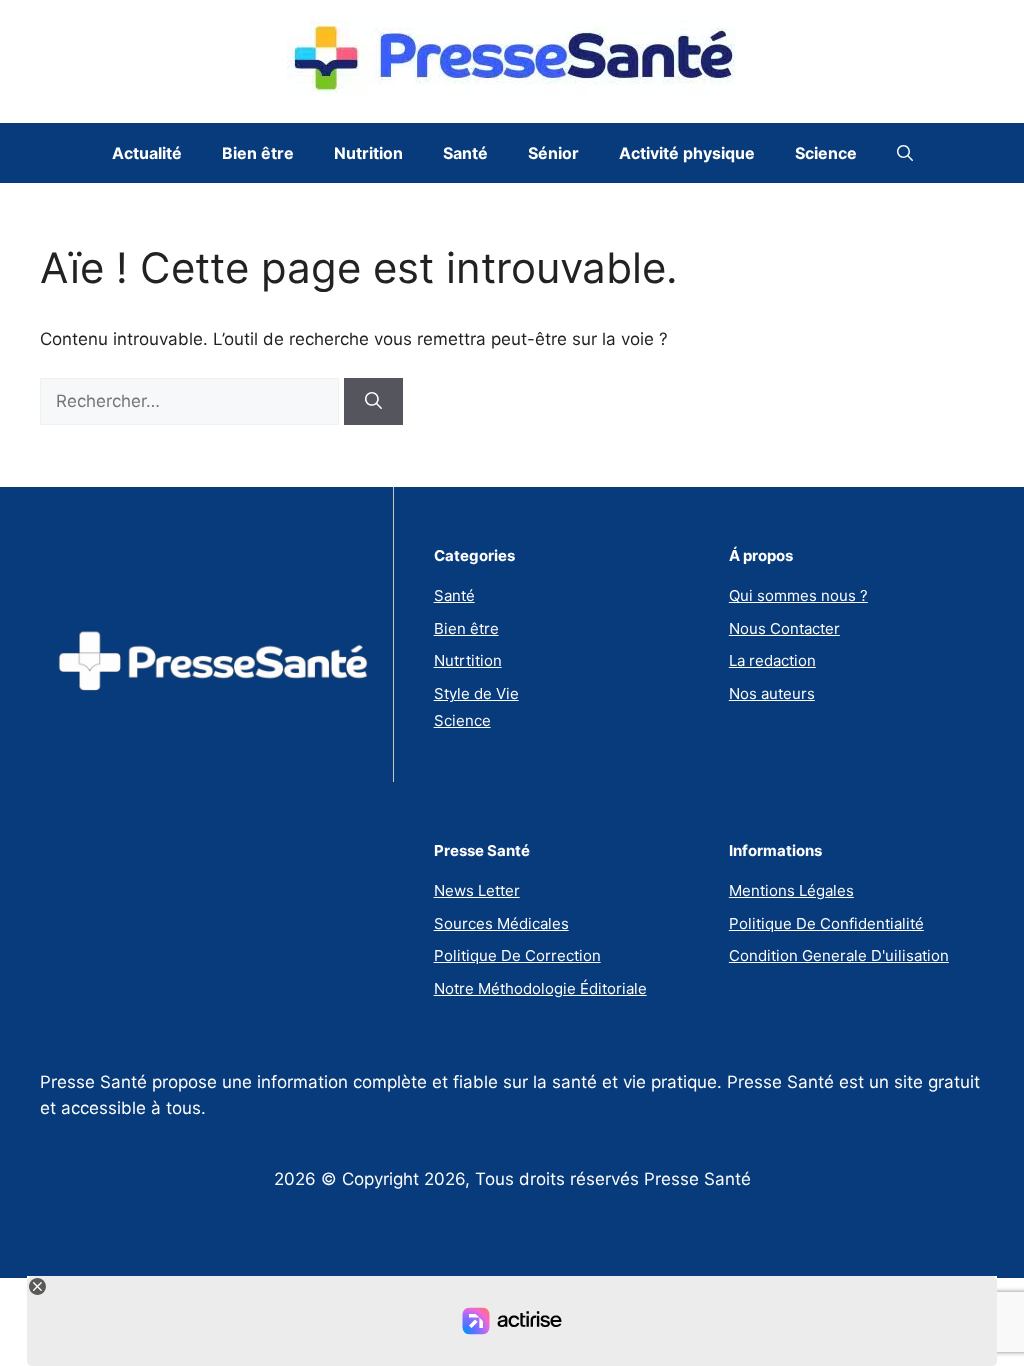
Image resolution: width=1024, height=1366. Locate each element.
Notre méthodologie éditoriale (540, 988)
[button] (905, 153)
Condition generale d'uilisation (839, 955)
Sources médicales (501, 923)
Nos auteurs (772, 693)
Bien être (258, 153)
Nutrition (368, 153)
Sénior (553, 153)
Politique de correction (517, 955)
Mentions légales (791, 890)
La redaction (772, 660)
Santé (465, 153)
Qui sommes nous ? (798, 595)
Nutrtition (468, 660)
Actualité (147, 153)
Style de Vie (476, 693)
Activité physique (687, 153)
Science (826, 153)
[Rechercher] (373, 402)
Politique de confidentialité (826, 923)
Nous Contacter (784, 628)
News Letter (477, 890)
